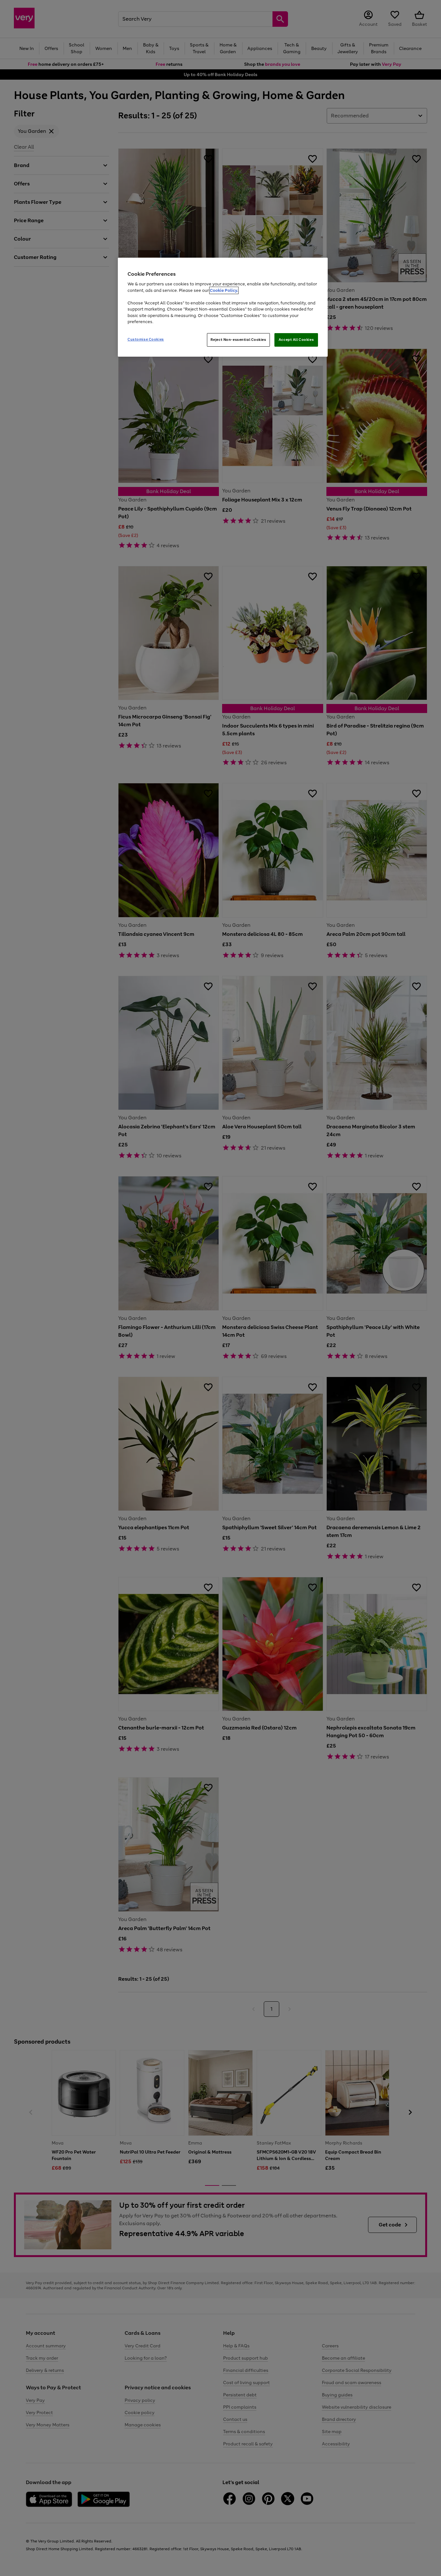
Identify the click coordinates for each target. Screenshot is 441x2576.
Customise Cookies (146, 339)
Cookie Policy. (224, 290)
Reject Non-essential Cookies (238, 340)
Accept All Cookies (296, 340)
